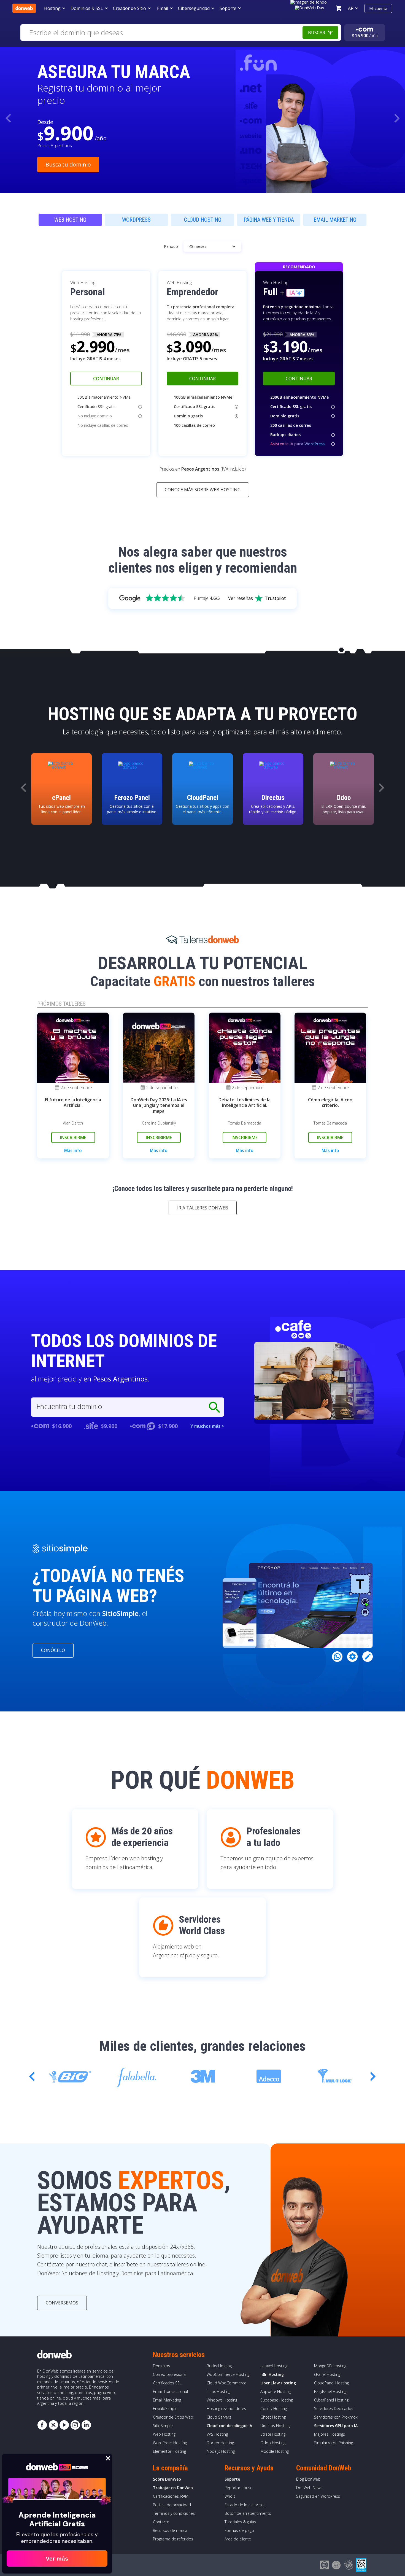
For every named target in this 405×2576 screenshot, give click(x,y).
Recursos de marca (170, 2530)
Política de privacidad (172, 2505)
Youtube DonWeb (64, 2425)
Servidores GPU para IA (336, 2426)
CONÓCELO (53, 1650)
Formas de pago (239, 2530)
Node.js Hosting (221, 2451)
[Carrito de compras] (339, 8)
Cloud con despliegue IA (229, 2426)
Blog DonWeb (308, 2479)
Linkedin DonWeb (86, 2425)
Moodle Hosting (275, 2451)
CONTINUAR (106, 379)
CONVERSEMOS (62, 2303)
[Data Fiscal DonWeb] (361, 2565)
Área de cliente (238, 2539)
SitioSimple (163, 2426)
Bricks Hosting (219, 2366)
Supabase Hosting (277, 2400)
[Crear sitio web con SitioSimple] (60, 1549)
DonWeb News (309, 2488)
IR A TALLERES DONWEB (203, 1208)
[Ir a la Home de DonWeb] (24, 8)
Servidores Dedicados (334, 2409)
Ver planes (59, 158)
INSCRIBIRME (73, 1137)
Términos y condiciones (174, 2513)
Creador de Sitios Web (173, 2417)
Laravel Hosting (274, 2366)
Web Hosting (164, 2434)
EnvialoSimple (165, 2409)
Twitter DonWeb (53, 2425)
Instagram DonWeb (75, 2425)
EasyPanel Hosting (330, 2391)
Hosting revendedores (226, 2409)
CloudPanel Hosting (331, 2383)
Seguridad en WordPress (318, 2496)
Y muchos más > (207, 1426)
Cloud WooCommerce (226, 2383)
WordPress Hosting (170, 2443)
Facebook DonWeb (42, 2425)
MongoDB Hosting (330, 2366)
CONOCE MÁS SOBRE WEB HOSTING (203, 490)
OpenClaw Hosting (278, 2383)
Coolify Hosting (274, 2409)
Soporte (232, 2479)
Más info (73, 1151)
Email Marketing (167, 2400)
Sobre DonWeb (167, 2479)
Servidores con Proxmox (336, 2417)
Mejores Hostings (330, 2434)
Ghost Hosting (273, 2417)
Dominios (161, 2366)
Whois (230, 2496)
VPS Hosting (217, 2434)
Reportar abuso (239, 2488)
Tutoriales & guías (240, 2522)
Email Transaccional (170, 2391)
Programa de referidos (173, 2539)
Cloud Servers (219, 2417)
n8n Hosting (272, 2374)
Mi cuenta (378, 8)
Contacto (161, 2522)
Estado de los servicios (245, 2505)
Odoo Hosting (273, 2443)
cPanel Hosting (327, 2374)
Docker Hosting (220, 2443)
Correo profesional (170, 2374)
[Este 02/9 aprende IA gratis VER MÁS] (310, 7)
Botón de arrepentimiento (248, 2513)
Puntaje (207, 598)
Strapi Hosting (273, 2434)
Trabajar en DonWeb (173, 2488)
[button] (397, 118)
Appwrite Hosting (276, 2391)
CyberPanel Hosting (331, 2400)
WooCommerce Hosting (228, 2374)
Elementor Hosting (169, 2451)
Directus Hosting (275, 2426)
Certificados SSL (167, 2383)
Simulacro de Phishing (334, 2443)
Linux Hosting (218, 2391)
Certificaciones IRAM (171, 2496)
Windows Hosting (222, 2400)
